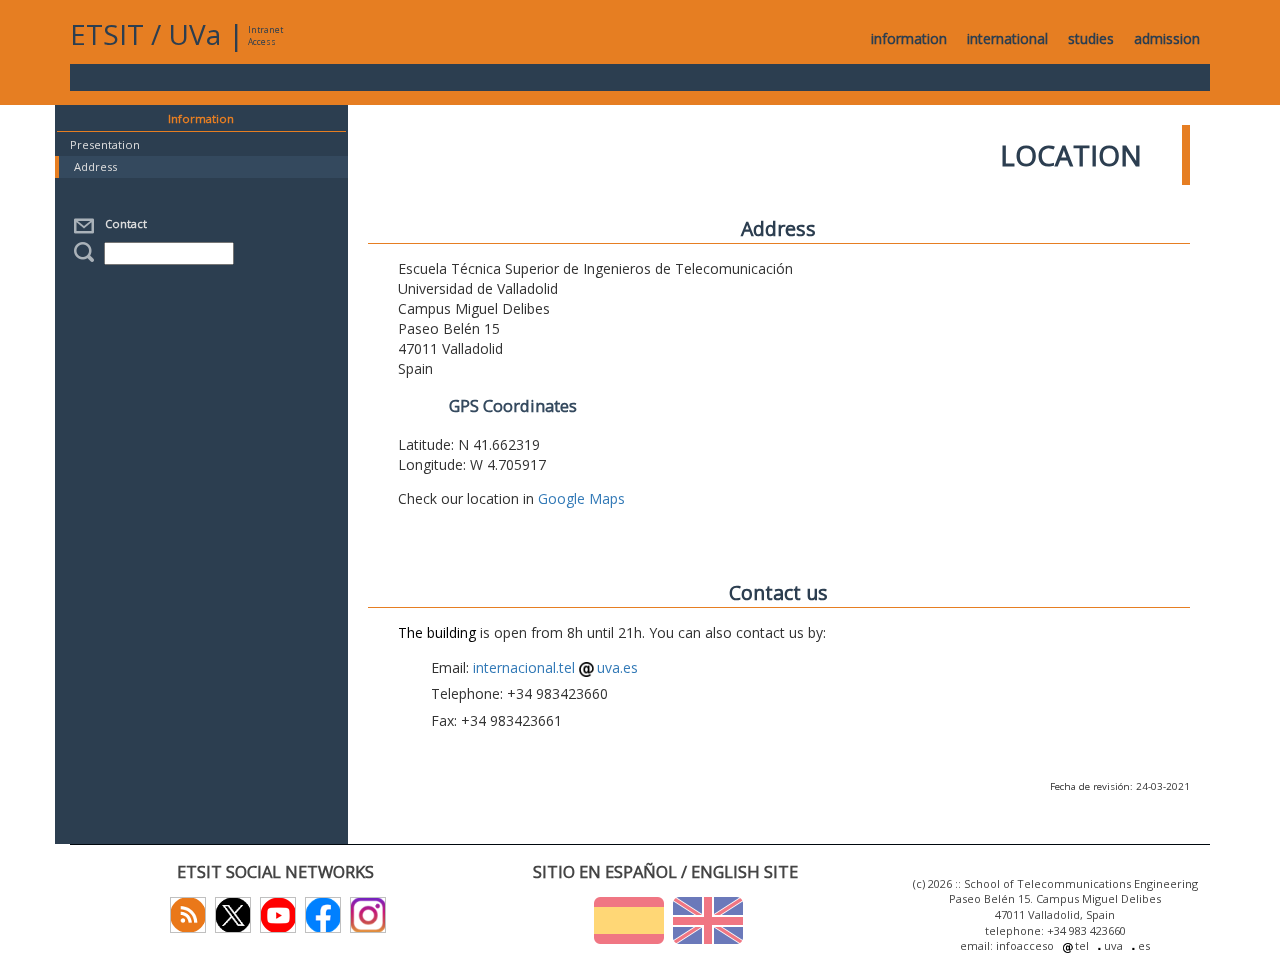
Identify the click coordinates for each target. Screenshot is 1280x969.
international (1007, 38)
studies (1091, 38)
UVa (194, 34)
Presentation (105, 144)
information (909, 38)
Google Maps (581, 498)
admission (1167, 38)
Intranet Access (265, 35)
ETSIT (107, 34)
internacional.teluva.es (556, 667)
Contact (123, 223)
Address (95, 166)
